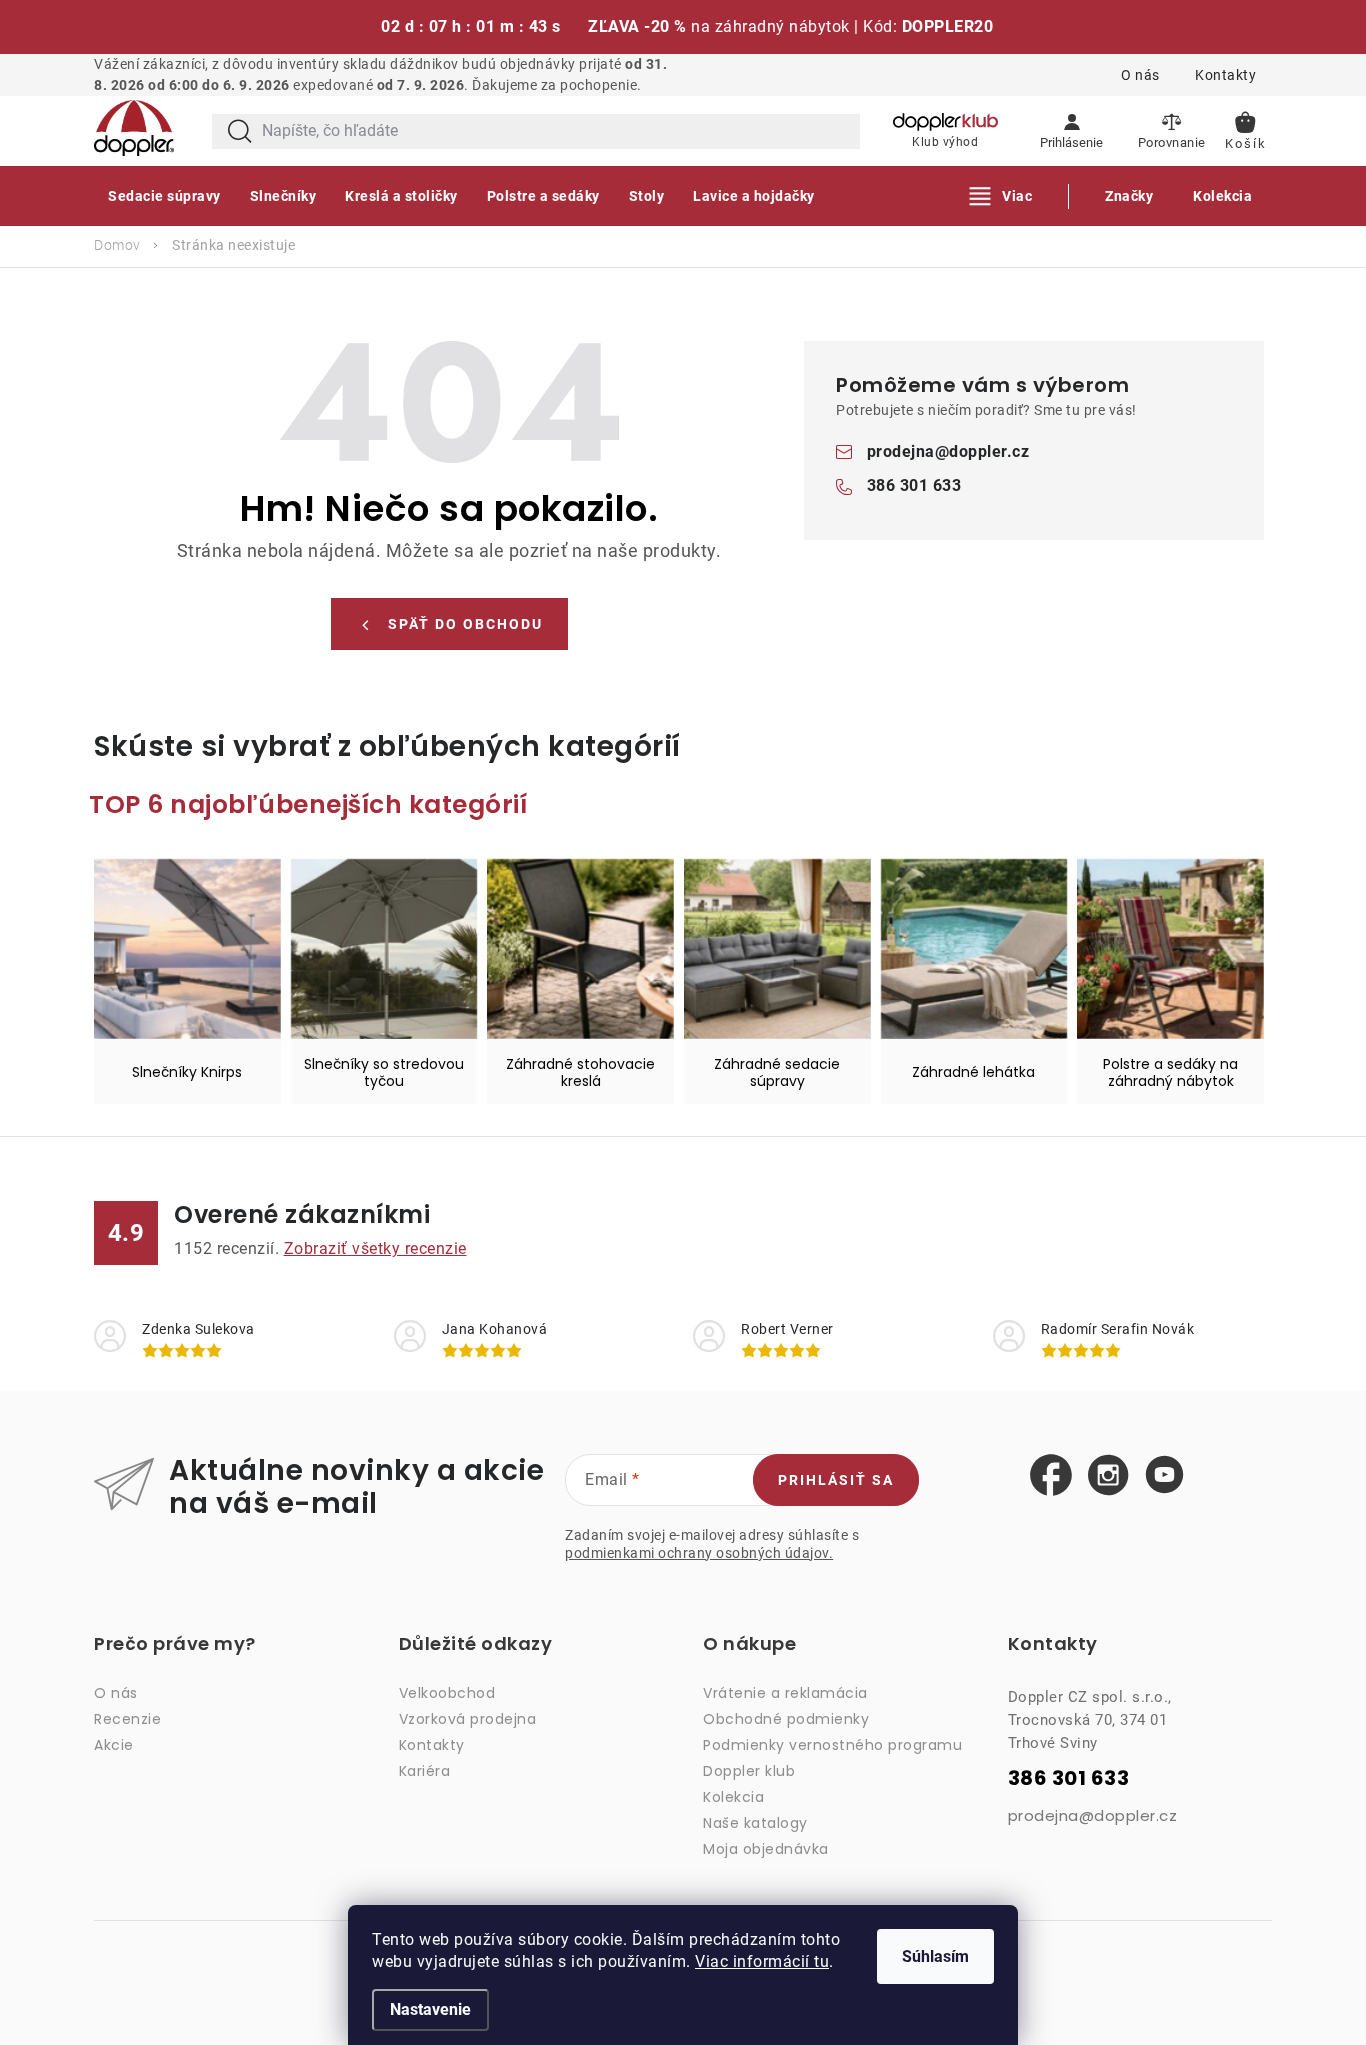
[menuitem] (164, 196)
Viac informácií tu (762, 1961)
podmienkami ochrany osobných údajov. (699, 1553)
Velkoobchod (447, 1693)
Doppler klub (749, 1771)
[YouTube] (1164, 1475)
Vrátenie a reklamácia (785, 1693)
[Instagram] (1108, 1476)
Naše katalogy (755, 1823)
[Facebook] (1051, 1476)
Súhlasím (935, 1956)
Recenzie (127, 1719)
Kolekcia (733, 1797)
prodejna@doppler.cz (948, 451)
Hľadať (240, 131)
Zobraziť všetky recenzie (375, 1248)
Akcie (114, 1745)
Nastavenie (430, 2009)
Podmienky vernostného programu (832, 1745)
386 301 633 (914, 485)
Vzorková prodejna (468, 1719)
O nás (1140, 75)
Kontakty (1225, 75)
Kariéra (425, 1771)
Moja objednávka (766, 1849)
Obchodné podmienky (786, 1719)
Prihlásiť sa (836, 1480)
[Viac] (1001, 196)
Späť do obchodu (465, 624)
